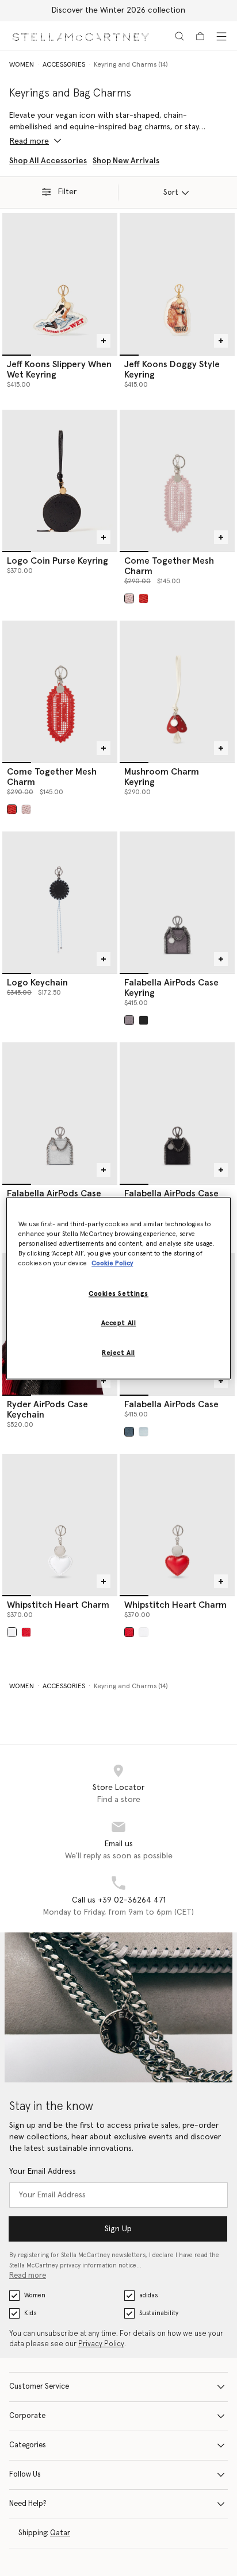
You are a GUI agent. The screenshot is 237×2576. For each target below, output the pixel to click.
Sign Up (118, 2229)
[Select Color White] (12, 1632)
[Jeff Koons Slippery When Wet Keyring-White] (60, 284)
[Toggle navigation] (221, 36)
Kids (30, 2313)
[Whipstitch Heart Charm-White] (60, 1524)
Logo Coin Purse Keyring (58, 561)
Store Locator (118, 1788)
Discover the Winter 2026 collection (118, 10)
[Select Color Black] (144, 1020)
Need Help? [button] (28, 2504)
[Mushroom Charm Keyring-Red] (177, 691)
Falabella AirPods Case (171, 1404)
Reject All (118, 1353)
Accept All (119, 1323)
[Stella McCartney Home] (81, 36)
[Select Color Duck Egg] (144, 1432)
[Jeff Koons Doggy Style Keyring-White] (177, 284)
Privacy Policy (101, 2344)
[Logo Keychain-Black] (60, 902)
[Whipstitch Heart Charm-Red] (177, 1524)
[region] (118, 1288)
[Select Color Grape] (129, 598)
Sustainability (159, 2313)
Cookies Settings (118, 1294)
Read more (28, 2276)
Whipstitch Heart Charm (58, 1605)
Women (35, 2295)
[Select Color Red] (26, 1632)
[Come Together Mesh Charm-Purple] (177, 480)
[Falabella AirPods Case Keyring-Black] (177, 1113)
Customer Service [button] (39, 2387)
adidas (148, 2295)
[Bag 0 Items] (200, 36)
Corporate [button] (27, 2416)
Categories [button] (28, 2445)
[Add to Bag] (104, 341)
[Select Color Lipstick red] (144, 598)
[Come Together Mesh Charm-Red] (60, 691)
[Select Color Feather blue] (129, 1432)
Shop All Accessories (48, 161)
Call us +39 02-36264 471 (119, 1900)
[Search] (179, 36)
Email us (119, 1844)
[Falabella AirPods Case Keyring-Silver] (60, 1113)
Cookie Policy (112, 1263)
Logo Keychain (37, 983)
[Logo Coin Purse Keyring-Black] (60, 480)
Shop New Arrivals (126, 161)
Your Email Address (43, 2171)
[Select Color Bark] (129, 1020)
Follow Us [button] (25, 2475)
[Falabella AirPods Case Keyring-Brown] (177, 902)
